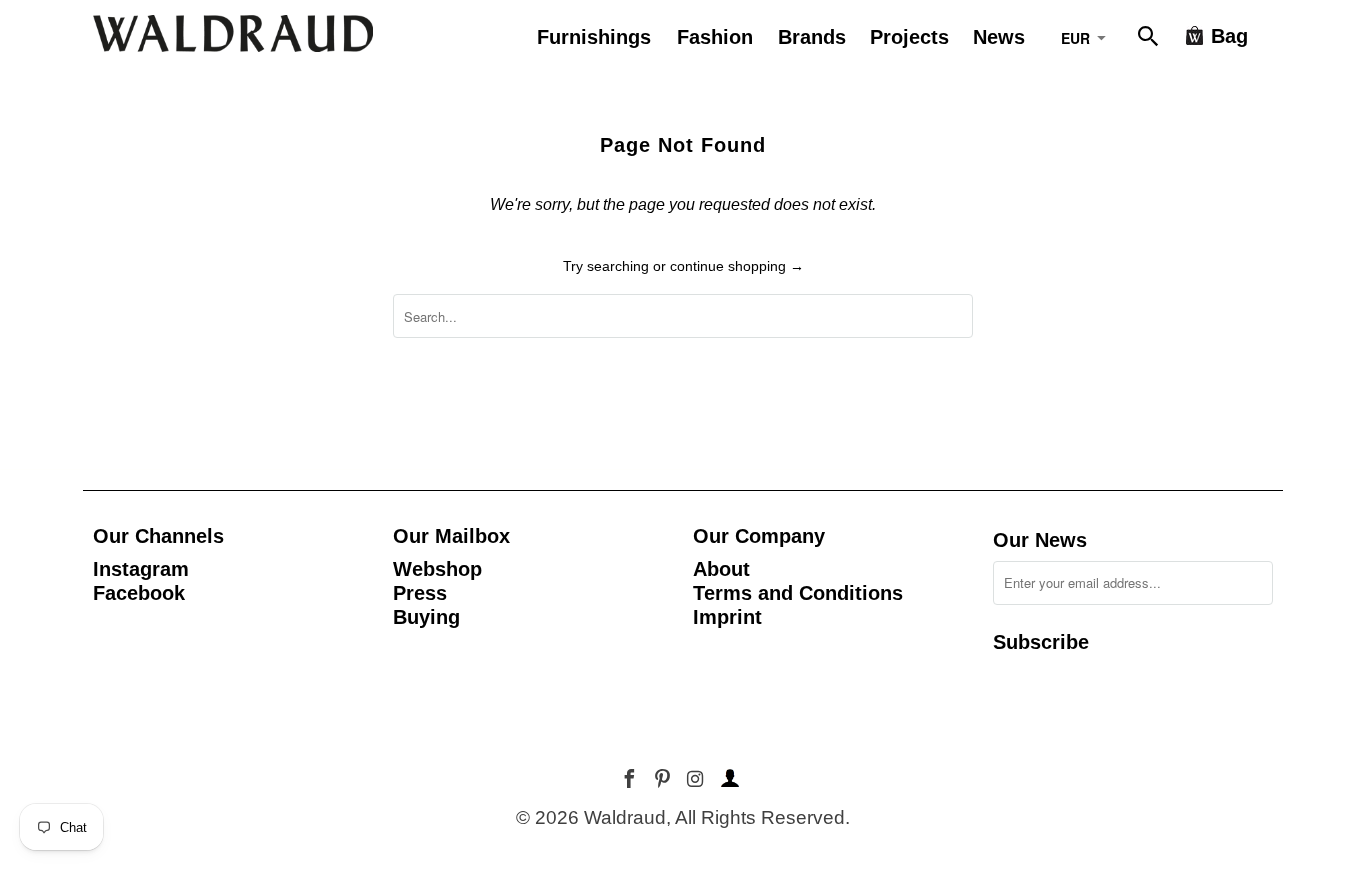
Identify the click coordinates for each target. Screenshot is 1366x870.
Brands (812, 37)
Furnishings (594, 37)
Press (420, 593)
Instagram (141, 569)
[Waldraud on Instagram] (696, 779)
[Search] (1150, 40)
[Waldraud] (233, 33)
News (999, 37)
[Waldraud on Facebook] (631, 779)
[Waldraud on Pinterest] (664, 779)
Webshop (437, 569)
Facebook (139, 593)
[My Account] (727, 779)
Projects (909, 37)
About (721, 569)
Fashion (715, 37)
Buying (426, 617)
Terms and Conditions (798, 593)
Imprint (727, 617)
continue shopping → (737, 266)
